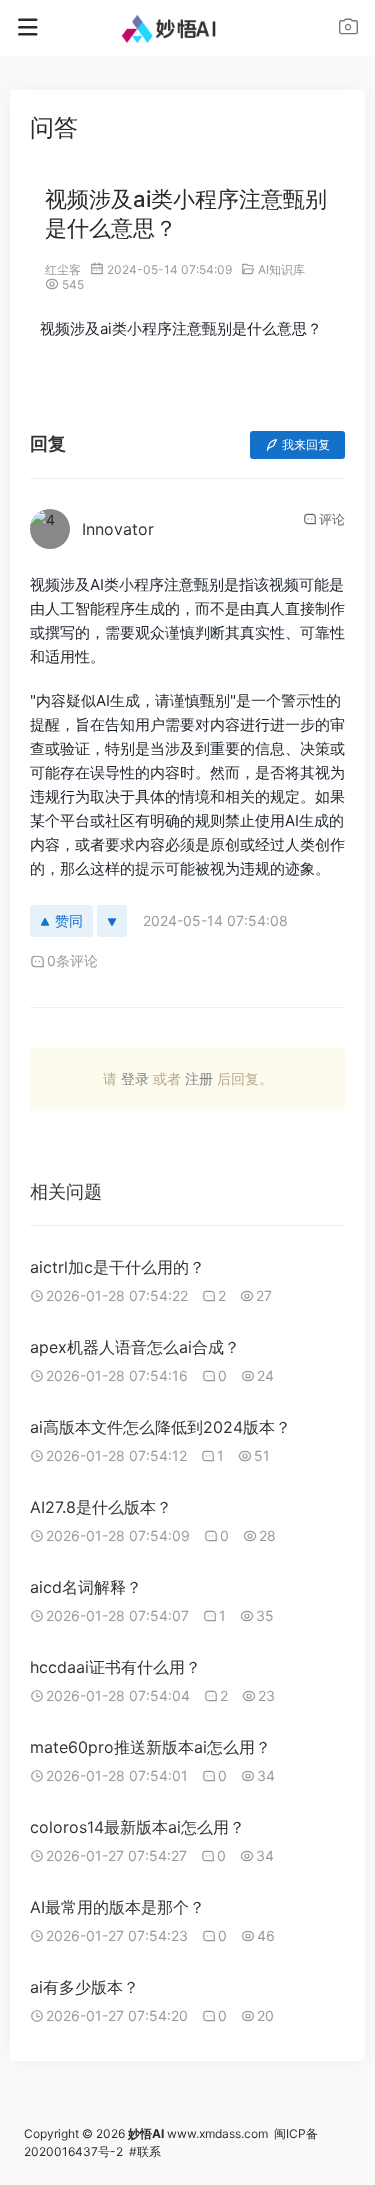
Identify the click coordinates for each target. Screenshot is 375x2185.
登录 (135, 1078)
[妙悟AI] (187, 28)
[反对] (112, 921)
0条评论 (72, 960)
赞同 (69, 920)
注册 (199, 1078)
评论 (332, 519)
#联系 (145, 2151)
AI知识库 (281, 269)
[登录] (348, 29)
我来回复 (306, 444)
